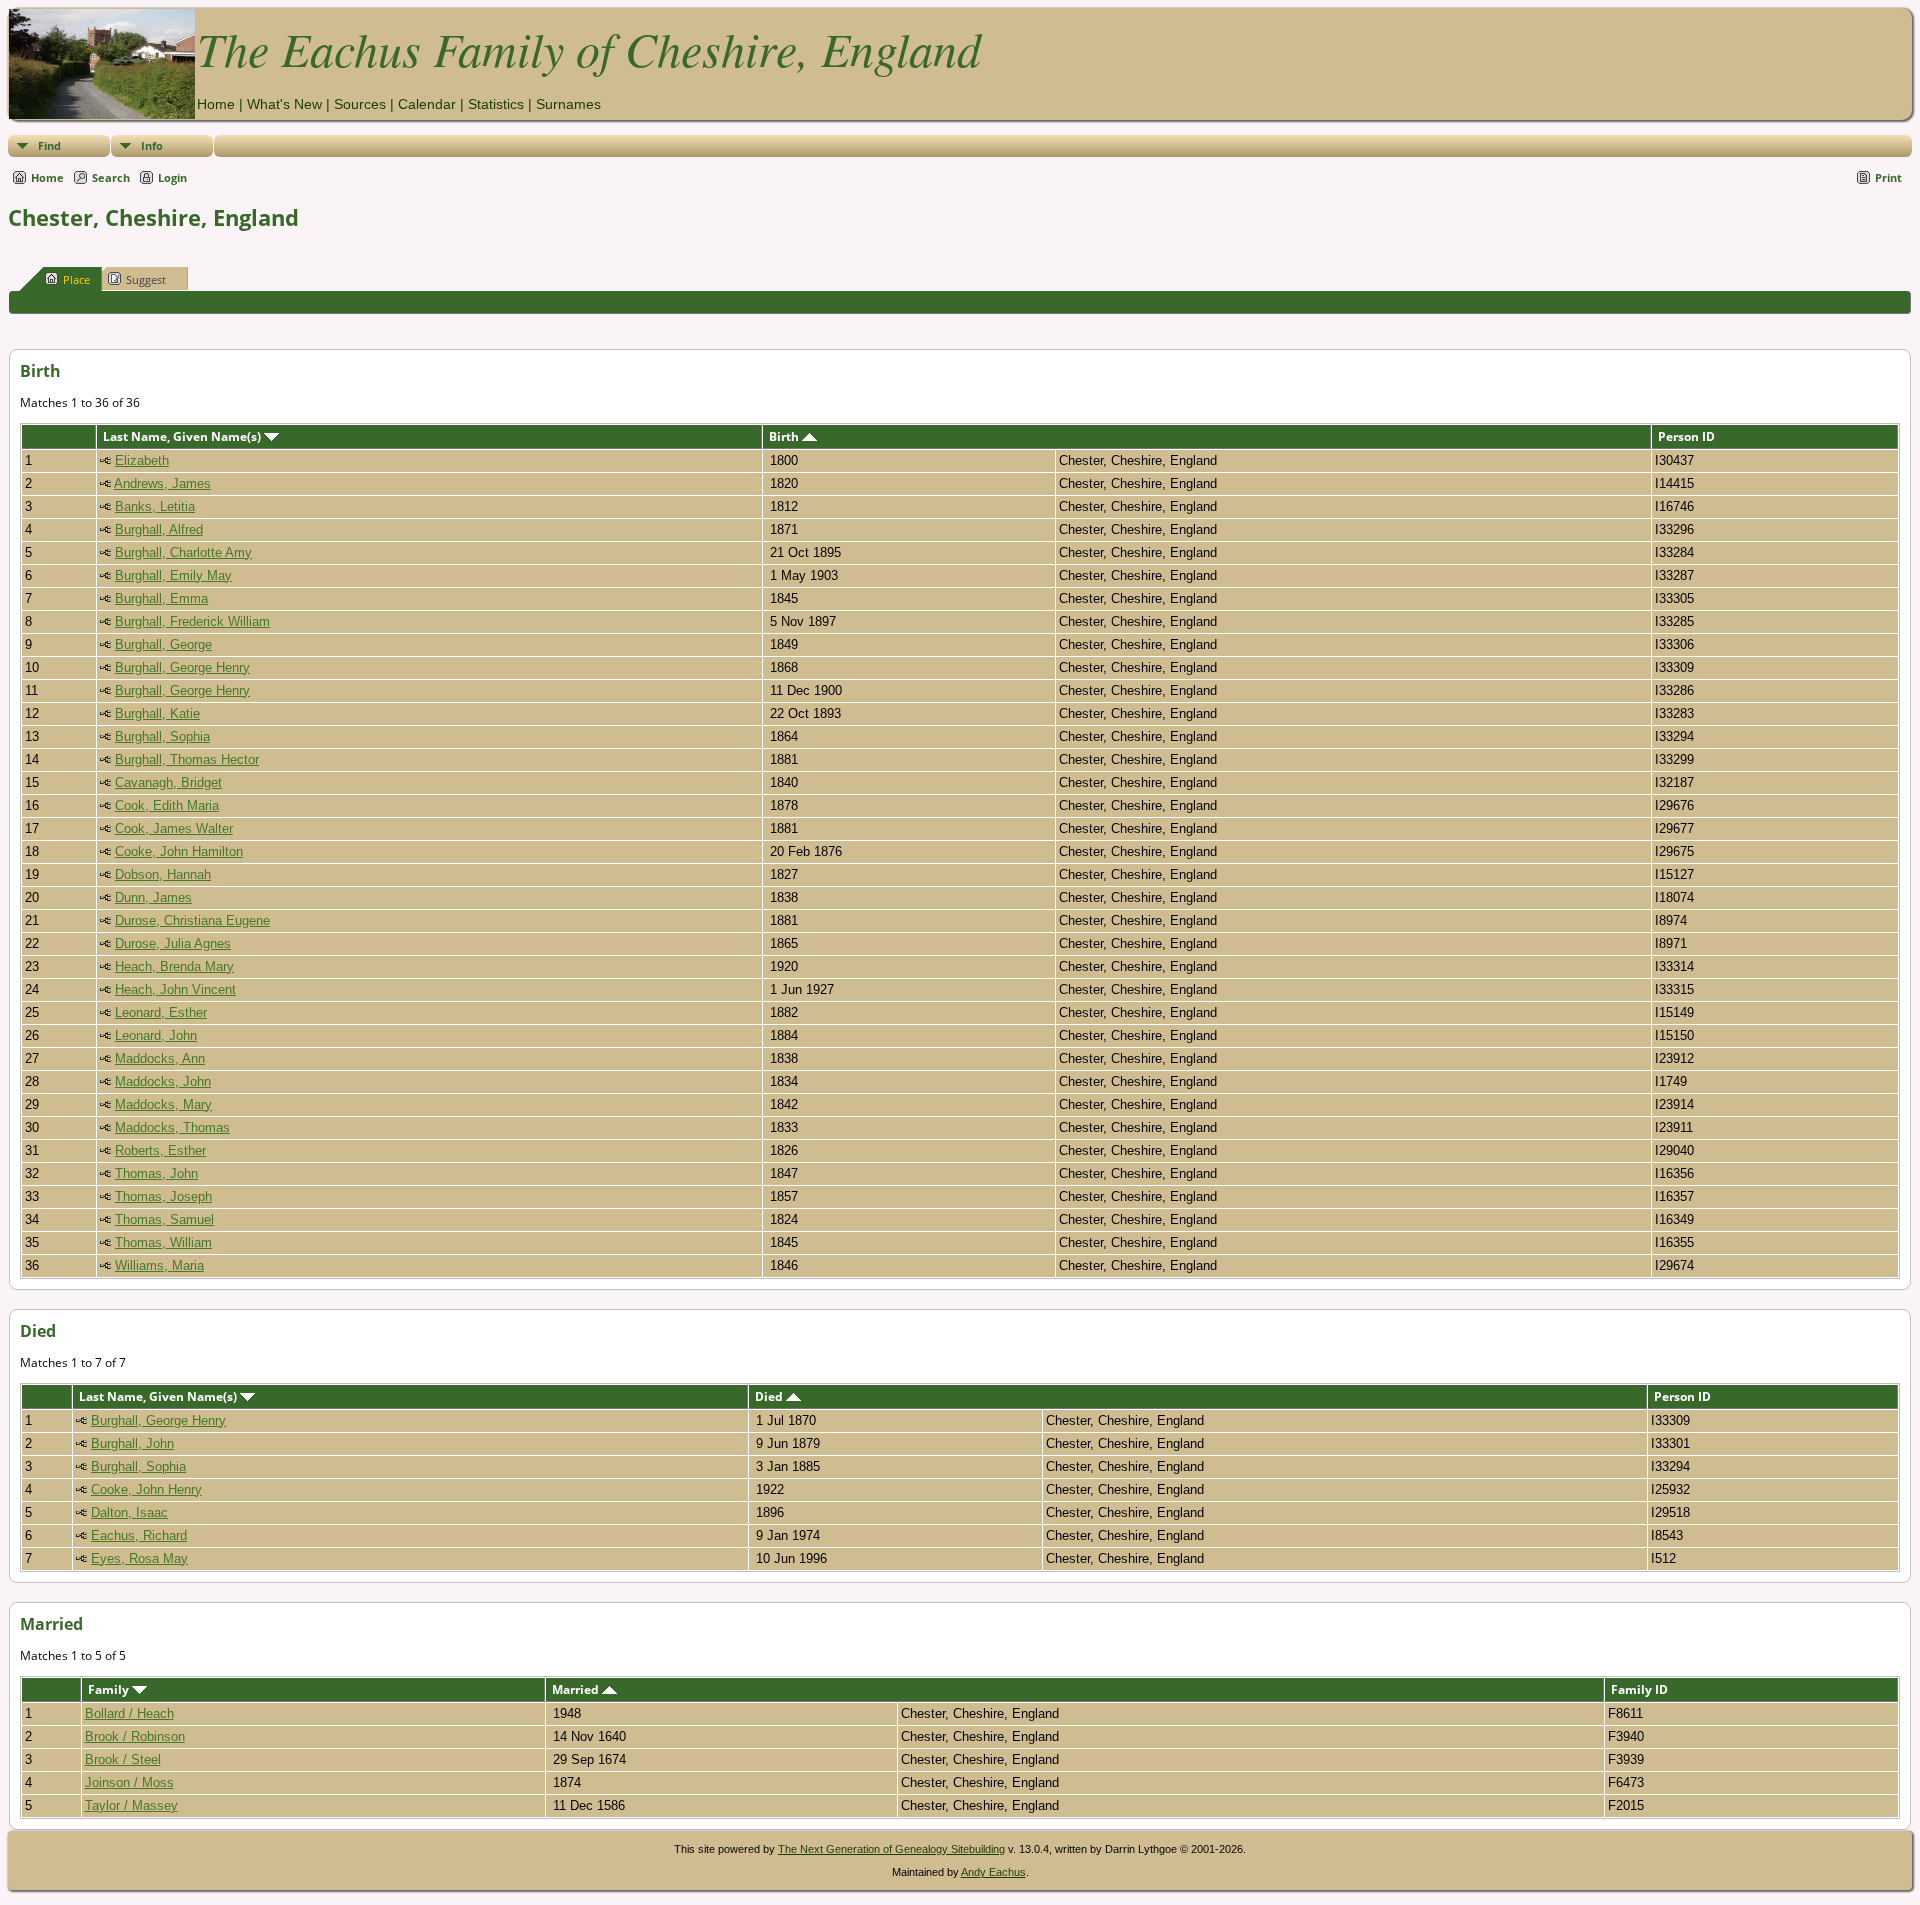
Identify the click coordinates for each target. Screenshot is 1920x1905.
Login (172, 177)
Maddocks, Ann (160, 1058)
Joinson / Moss (129, 1782)
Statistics (496, 104)
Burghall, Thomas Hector (187, 759)
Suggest (146, 279)
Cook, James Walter (174, 828)
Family (110, 1689)
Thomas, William (163, 1242)
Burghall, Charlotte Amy (183, 552)
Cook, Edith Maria (167, 805)
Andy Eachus (993, 1872)
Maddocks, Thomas (172, 1127)
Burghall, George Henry (182, 667)
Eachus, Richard (139, 1535)
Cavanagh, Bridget (168, 782)
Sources (360, 104)
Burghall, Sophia (162, 736)
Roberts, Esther (160, 1150)
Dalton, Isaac (129, 1512)
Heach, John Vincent (175, 989)
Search (111, 177)
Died (770, 1396)
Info (152, 145)
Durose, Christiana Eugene (192, 920)
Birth (785, 436)
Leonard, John (156, 1035)
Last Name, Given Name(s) (183, 436)
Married (577, 1689)
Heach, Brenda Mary (174, 966)
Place (76, 279)
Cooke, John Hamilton (179, 851)
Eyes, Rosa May (139, 1558)
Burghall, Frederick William (192, 621)
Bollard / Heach (129, 1713)
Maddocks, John (163, 1081)
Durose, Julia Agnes (173, 943)
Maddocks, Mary (163, 1104)
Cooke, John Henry (146, 1489)
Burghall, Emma (161, 598)
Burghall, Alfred (159, 529)
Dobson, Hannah (163, 874)
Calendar (427, 104)
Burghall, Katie (157, 713)
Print (1888, 177)
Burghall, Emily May (173, 575)
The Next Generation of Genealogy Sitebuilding (891, 1849)
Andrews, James (162, 483)
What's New (284, 104)
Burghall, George (163, 644)
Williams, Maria (159, 1265)
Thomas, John (156, 1173)
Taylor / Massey (131, 1805)
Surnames (568, 104)
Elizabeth (142, 460)
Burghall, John (132, 1443)
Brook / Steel (123, 1759)
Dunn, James (153, 897)
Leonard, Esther (161, 1012)
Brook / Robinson (135, 1736)
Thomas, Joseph (163, 1196)
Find (49, 145)
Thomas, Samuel (164, 1219)
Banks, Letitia (155, 506)
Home (216, 104)
